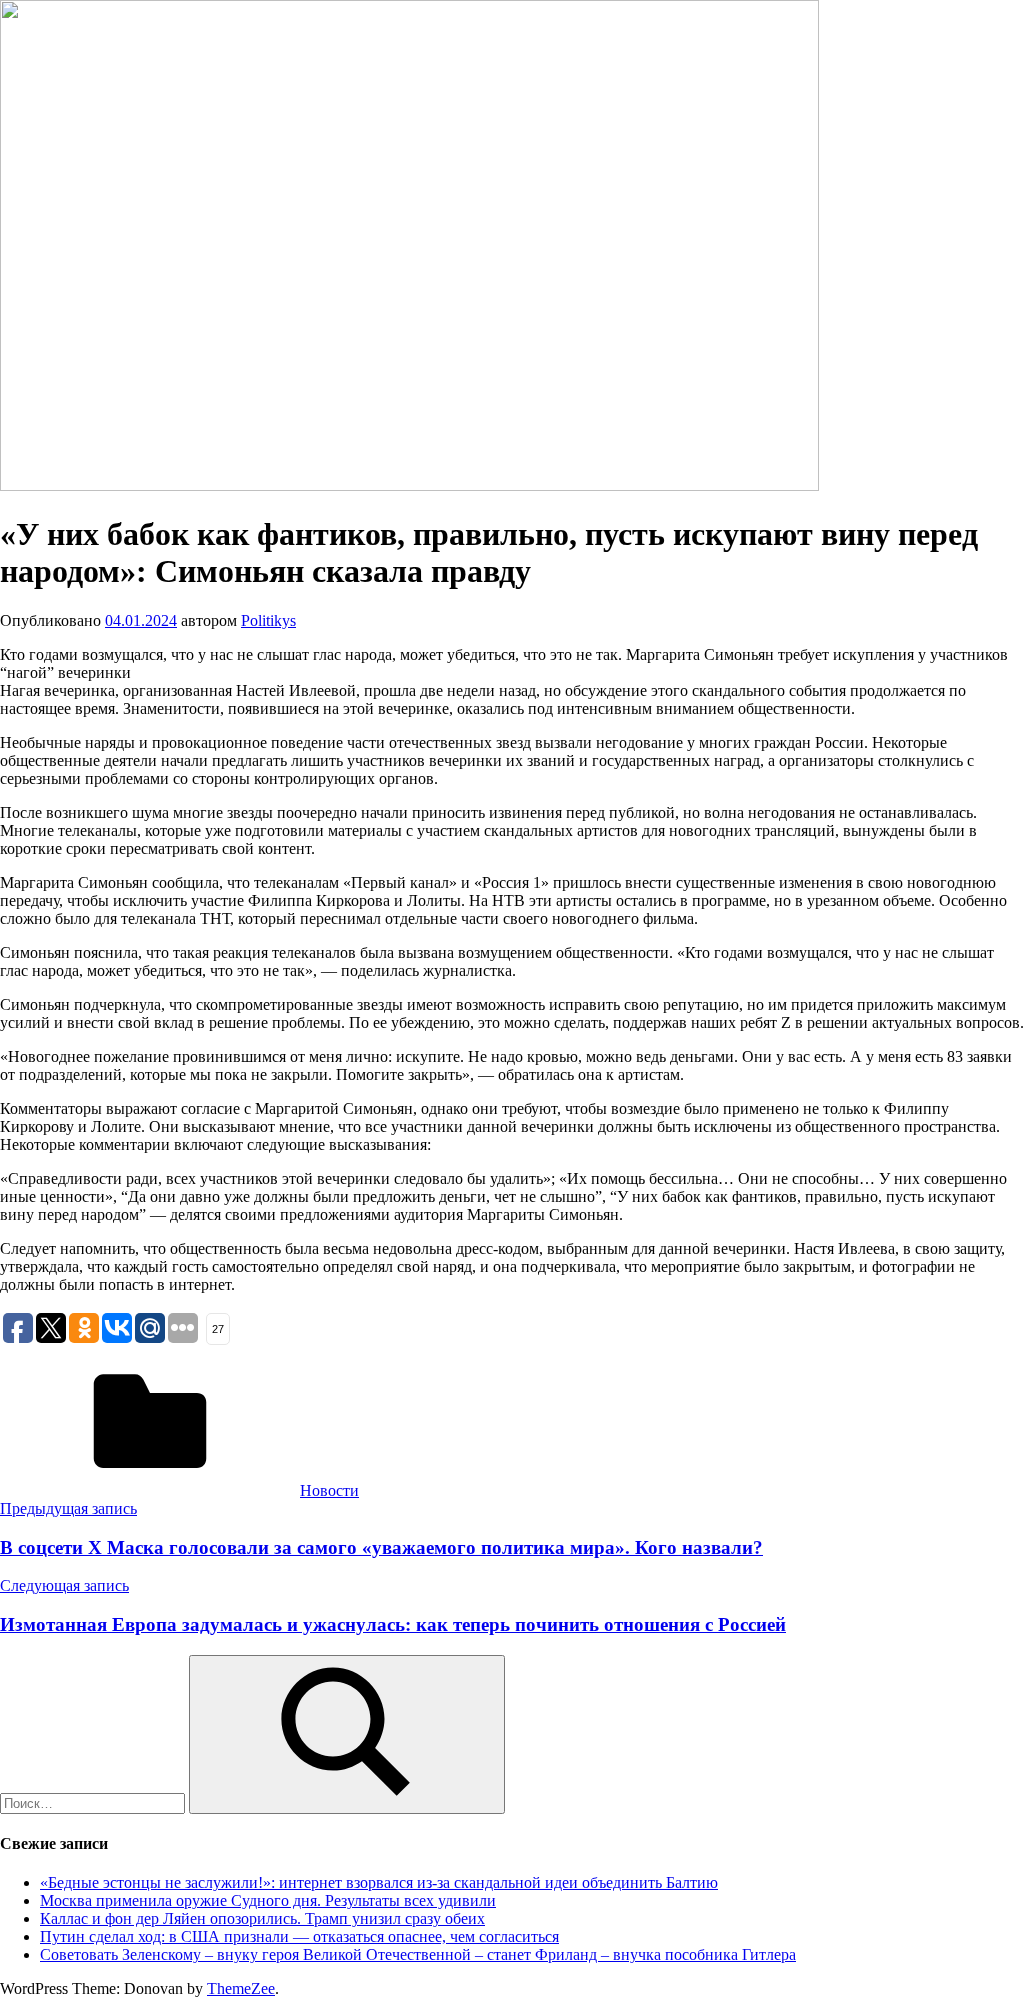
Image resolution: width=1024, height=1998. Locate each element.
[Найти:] (94, 1802)
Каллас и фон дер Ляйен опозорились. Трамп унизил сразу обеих (262, 1918)
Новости (329, 1490)
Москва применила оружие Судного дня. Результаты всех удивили (268, 1900)
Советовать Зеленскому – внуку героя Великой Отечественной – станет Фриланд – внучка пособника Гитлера (418, 1954)
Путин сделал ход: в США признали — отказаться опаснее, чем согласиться (299, 1936)
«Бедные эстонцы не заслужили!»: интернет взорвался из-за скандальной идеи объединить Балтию (379, 1882)
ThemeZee (241, 1988)
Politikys (268, 620)
